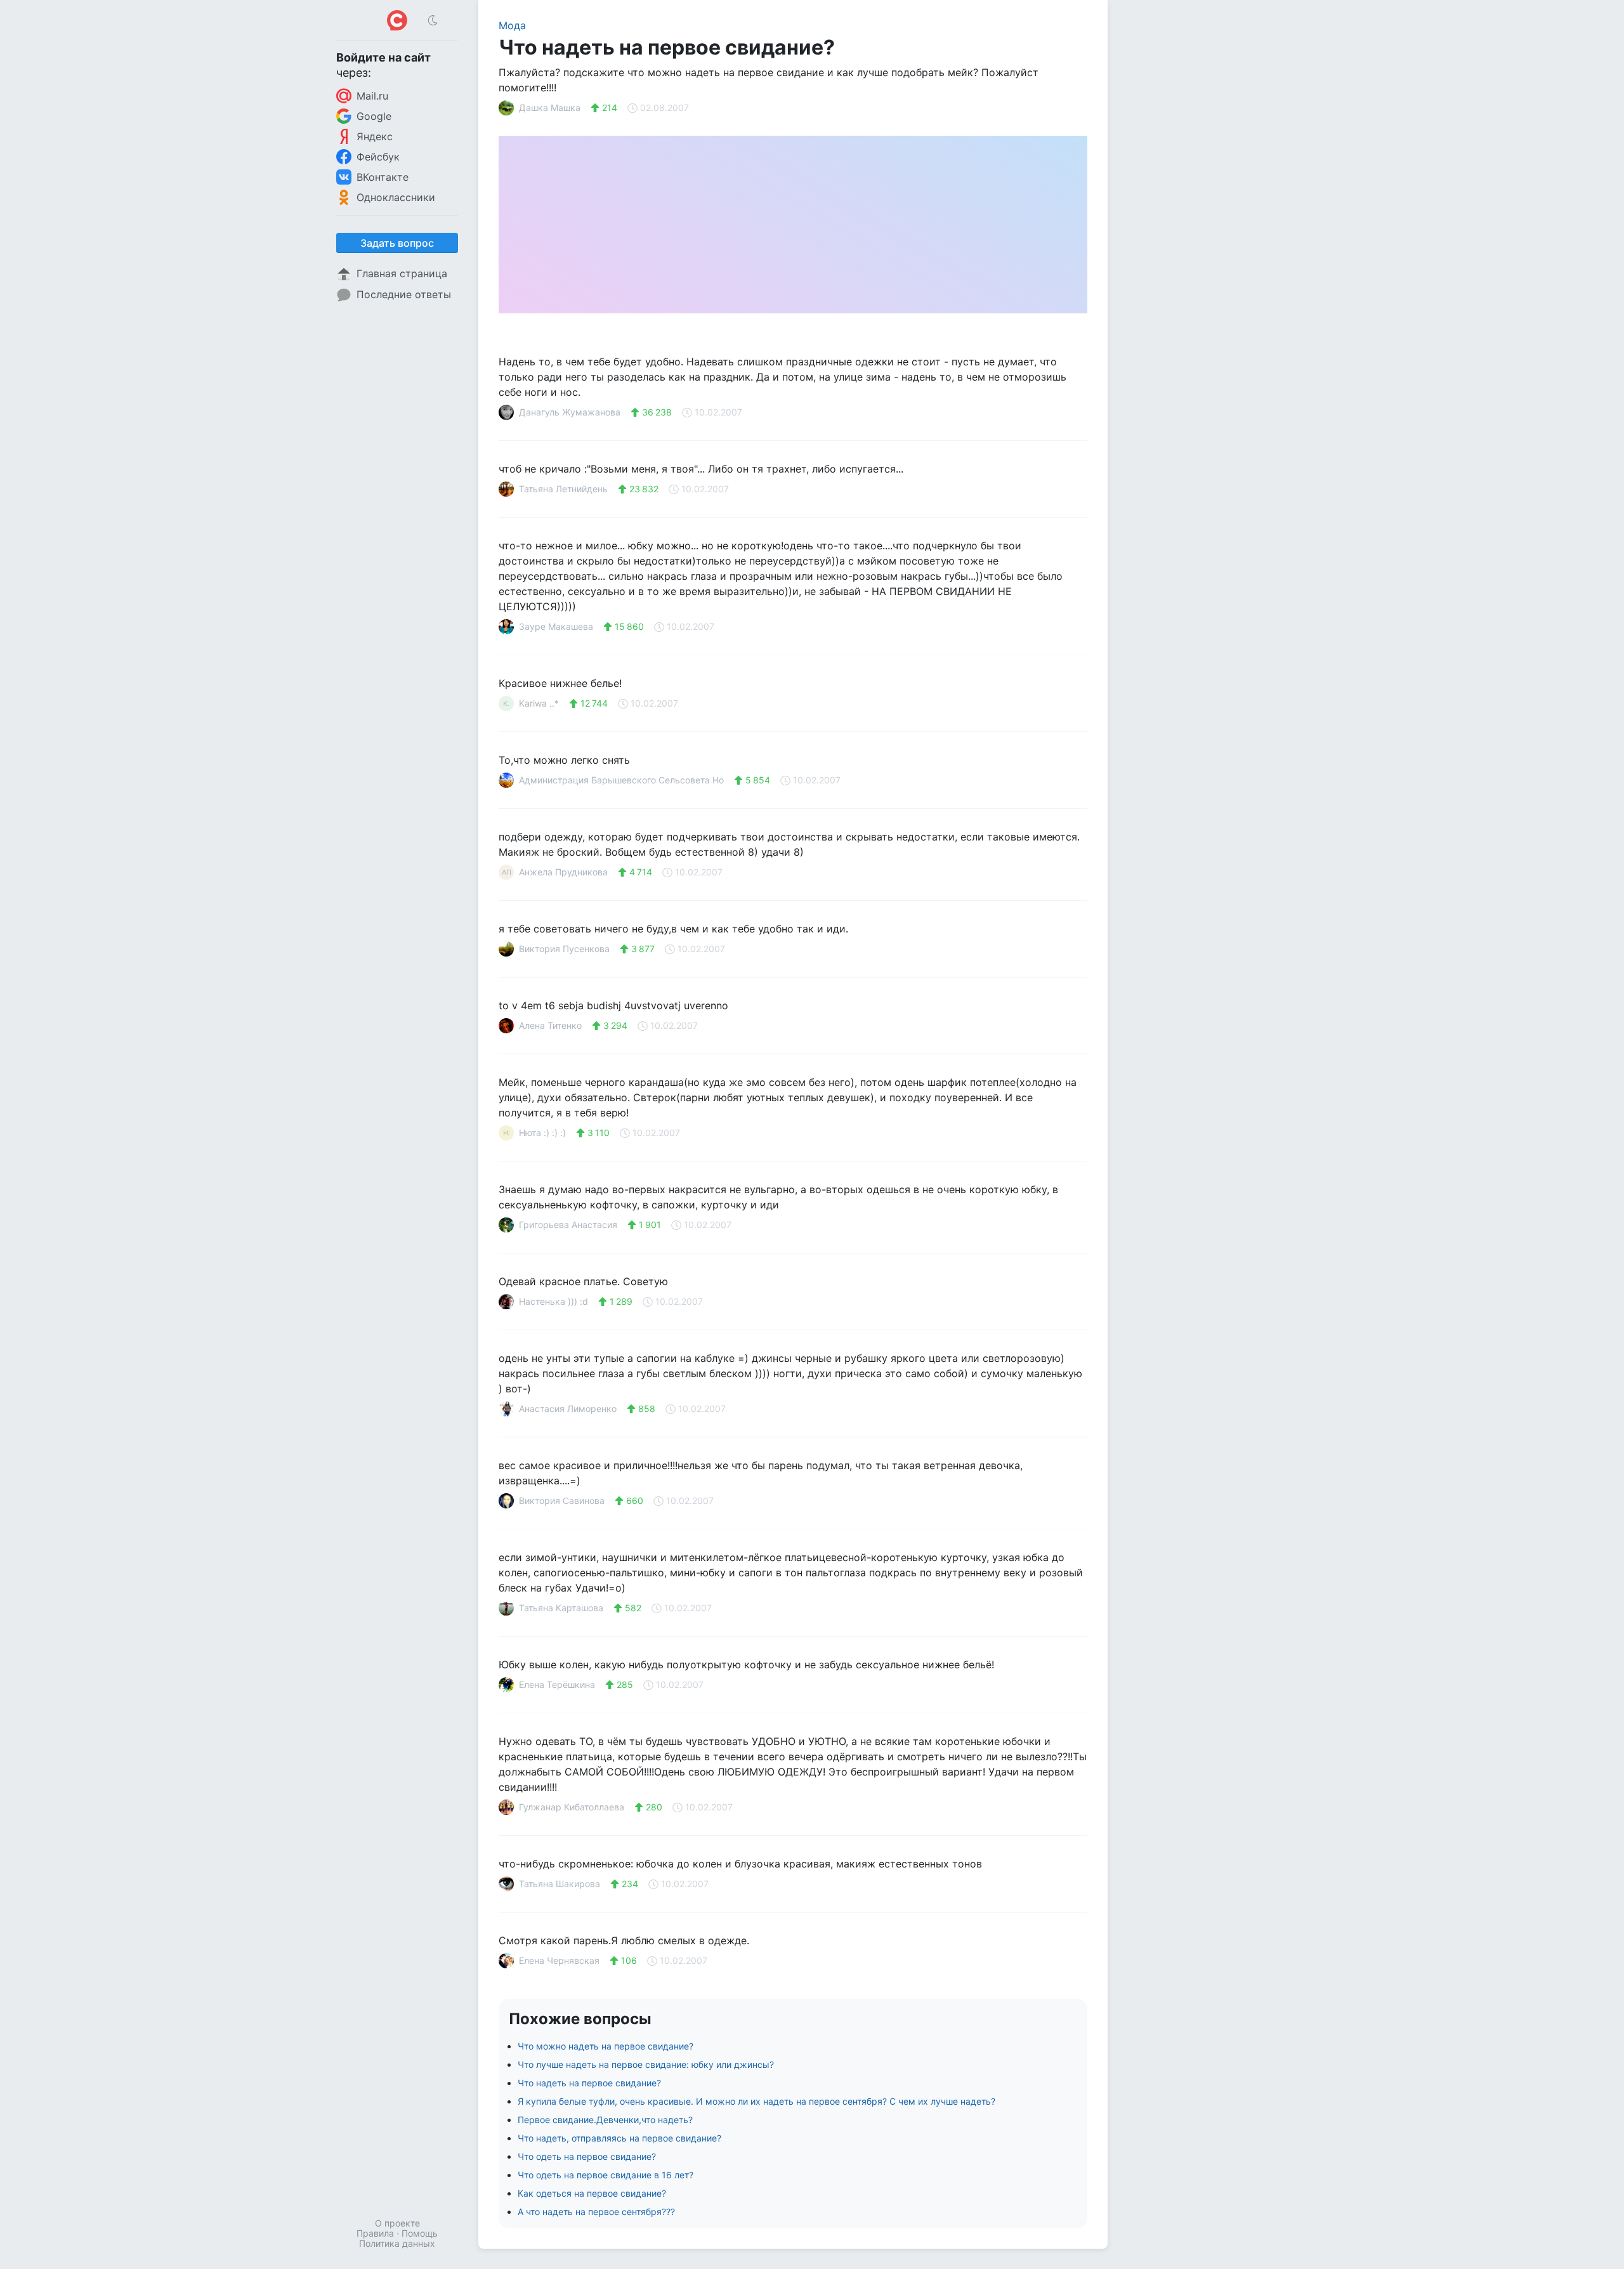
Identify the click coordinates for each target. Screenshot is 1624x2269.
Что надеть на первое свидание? (589, 2083)
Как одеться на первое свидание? (592, 2193)
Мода (512, 25)
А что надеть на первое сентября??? (596, 2212)
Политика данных (397, 2243)
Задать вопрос (397, 243)
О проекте (397, 2223)
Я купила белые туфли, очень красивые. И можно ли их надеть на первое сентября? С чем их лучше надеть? (756, 2101)
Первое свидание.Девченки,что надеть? (605, 2120)
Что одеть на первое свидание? (587, 2156)
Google (374, 116)
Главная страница (402, 273)
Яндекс (375, 136)
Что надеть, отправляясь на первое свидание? (619, 2138)
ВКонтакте (383, 177)
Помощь (420, 2233)
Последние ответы (404, 294)
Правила (375, 2233)
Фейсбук (378, 157)
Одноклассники (396, 197)
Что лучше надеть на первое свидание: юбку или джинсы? (646, 2064)
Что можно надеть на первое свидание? (606, 2046)
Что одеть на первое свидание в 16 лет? (606, 2175)
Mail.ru (372, 96)
